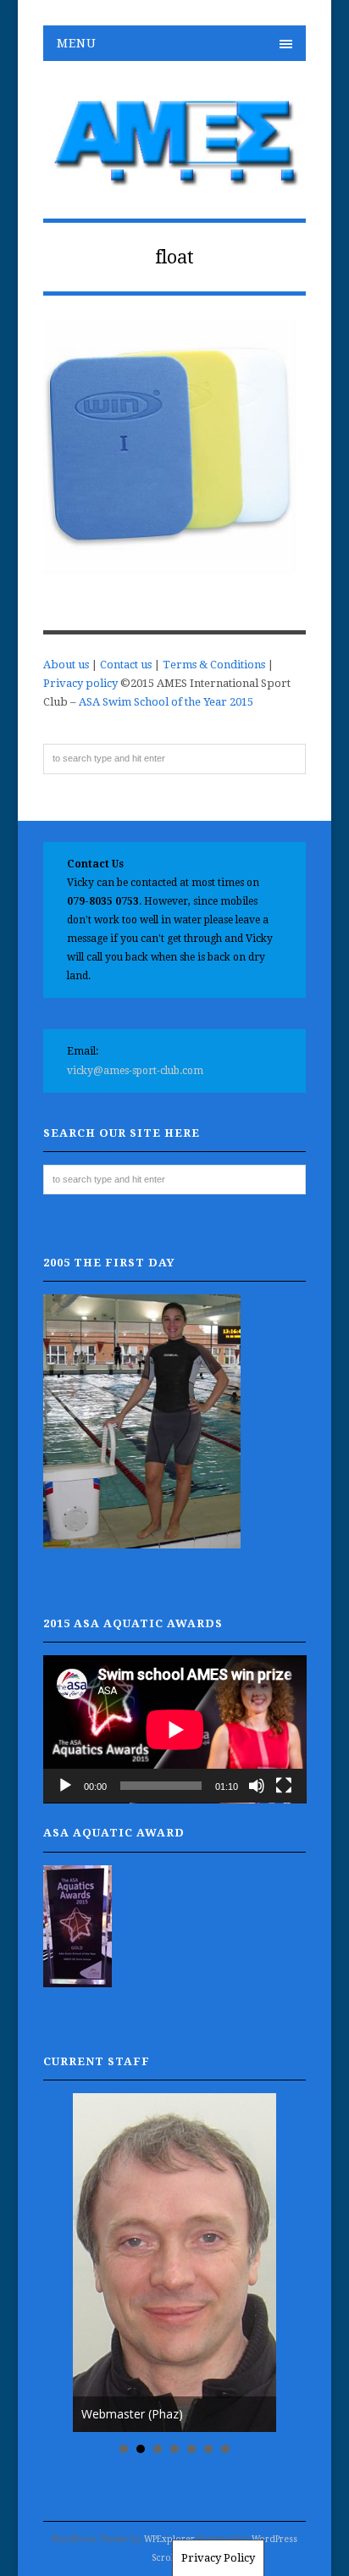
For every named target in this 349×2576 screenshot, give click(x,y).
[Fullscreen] (284, 1786)
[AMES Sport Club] (175, 178)
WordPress (274, 2539)
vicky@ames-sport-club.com (135, 1071)
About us (66, 665)
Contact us (126, 665)
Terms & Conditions (214, 665)
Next (254, 2263)
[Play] (65, 1786)
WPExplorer (169, 2539)
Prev (95, 2263)
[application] (175, 1729)
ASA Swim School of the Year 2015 (166, 702)
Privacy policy (80, 683)
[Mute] (257, 1786)
